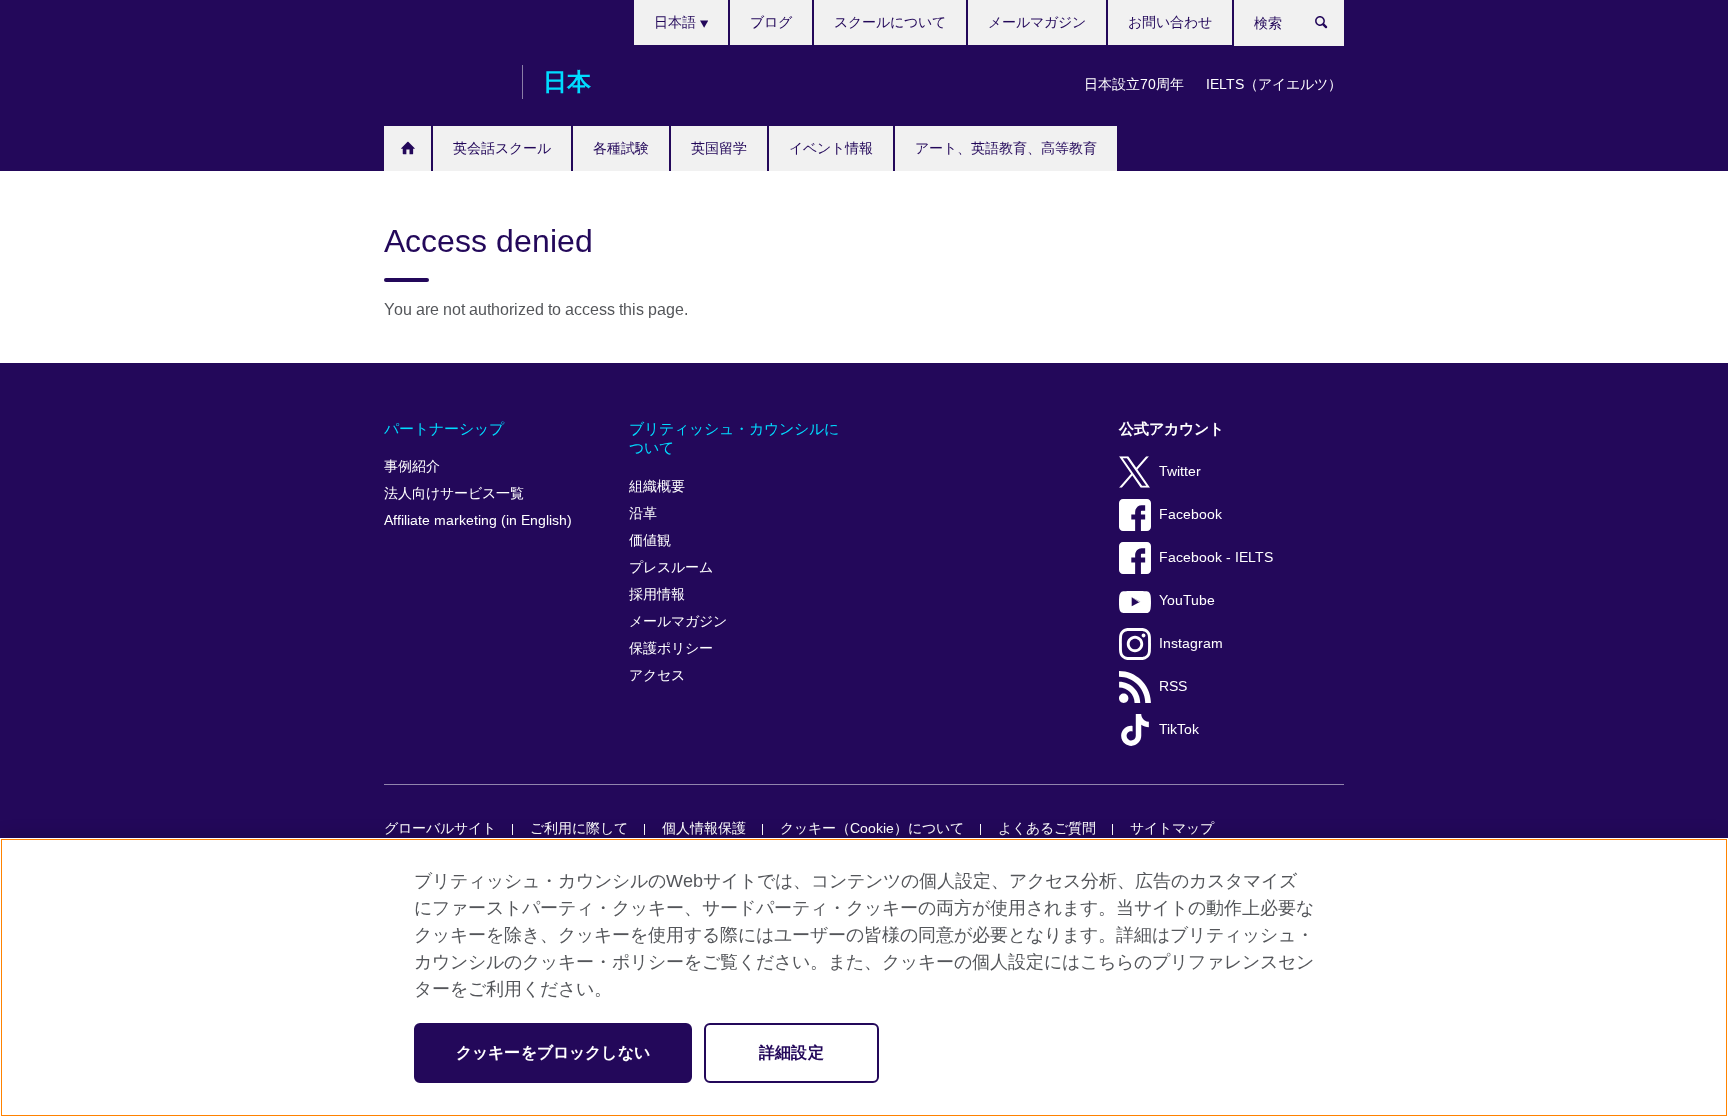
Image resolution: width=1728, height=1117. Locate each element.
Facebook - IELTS (1216, 557)
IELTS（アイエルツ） (1274, 84)
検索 (1331, 27)
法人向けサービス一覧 (454, 493)
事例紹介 (412, 466)
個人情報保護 (704, 828)
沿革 (643, 513)
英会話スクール (502, 148)
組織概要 (657, 486)
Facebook (1190, 514)
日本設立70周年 (1134, 84)
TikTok (1179, 729)
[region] (864, 977)
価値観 (650, 540)
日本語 (677, 22)
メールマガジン (1037, 22)
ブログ (771, 22)
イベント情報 (831, 148)
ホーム (407, 148)
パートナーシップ (444, 428)
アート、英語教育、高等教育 (1006, 148)
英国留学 (719, 148)
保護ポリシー (671, 648)
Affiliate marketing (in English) (478, 520)
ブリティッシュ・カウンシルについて (734, 438)
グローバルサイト (440, 828)
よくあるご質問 (1047, 828)
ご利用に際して (579, 828)
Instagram (1191, 643)
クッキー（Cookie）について (872, 828)
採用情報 (657, 594)
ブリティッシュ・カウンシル (443, 82)
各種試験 (621, 148)
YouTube (1187, 600)
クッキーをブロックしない (553, 1052)
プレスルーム (671, 567)
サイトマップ (1172, 828)
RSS (1173, 686)
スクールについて (890, 22)
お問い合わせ (1170, 22)
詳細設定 (791, 1052)
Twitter (1180, 471)
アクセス (657, 675)
